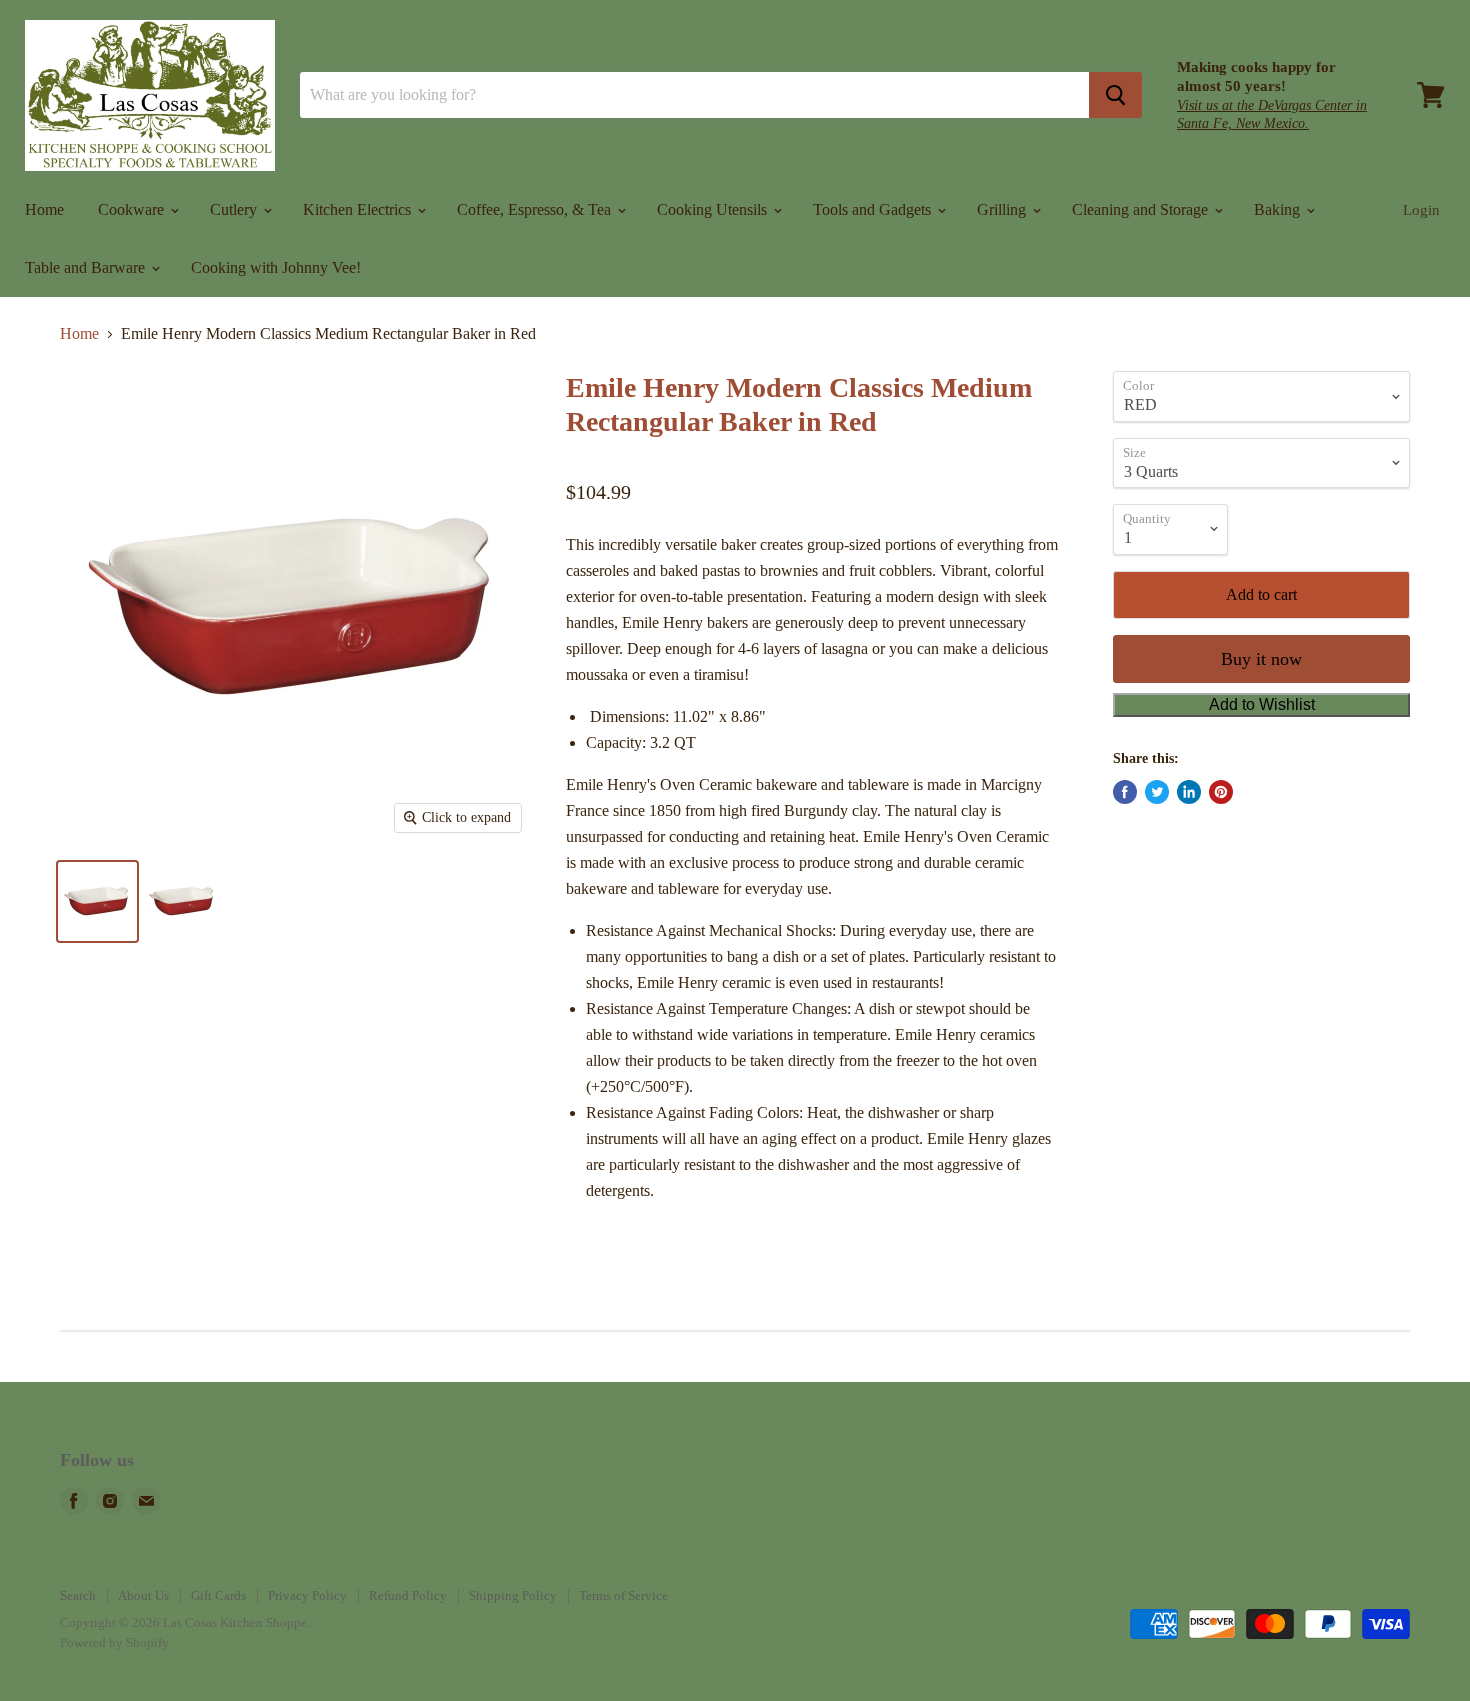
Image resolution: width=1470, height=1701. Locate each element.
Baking (1279, 209)
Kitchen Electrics (359, 209)
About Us (143, 1595)
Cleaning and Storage (1142, 209)
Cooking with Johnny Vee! (276, 267)
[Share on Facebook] (1125, 792)
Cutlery (235, 209)
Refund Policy (408, 1595)
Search (78, 1595)
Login (1421, 210)
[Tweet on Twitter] (1157, 792)
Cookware (133, 209)
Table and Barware (87, 267)
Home (44, 209)
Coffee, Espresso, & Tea (536, 209)
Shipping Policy (513, 1595)
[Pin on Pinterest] (1221, 792)
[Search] (1115, 95)
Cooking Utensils (714, 209)
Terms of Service (623, 1595)
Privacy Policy (307, 1595)
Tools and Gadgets (874, 209)
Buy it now (1261, 659)
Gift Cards (218, 1595)
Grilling (1003, 209)
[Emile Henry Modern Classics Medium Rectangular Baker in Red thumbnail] (97, 901)
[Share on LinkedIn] (1189, 792)
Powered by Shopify (114, 1642)
